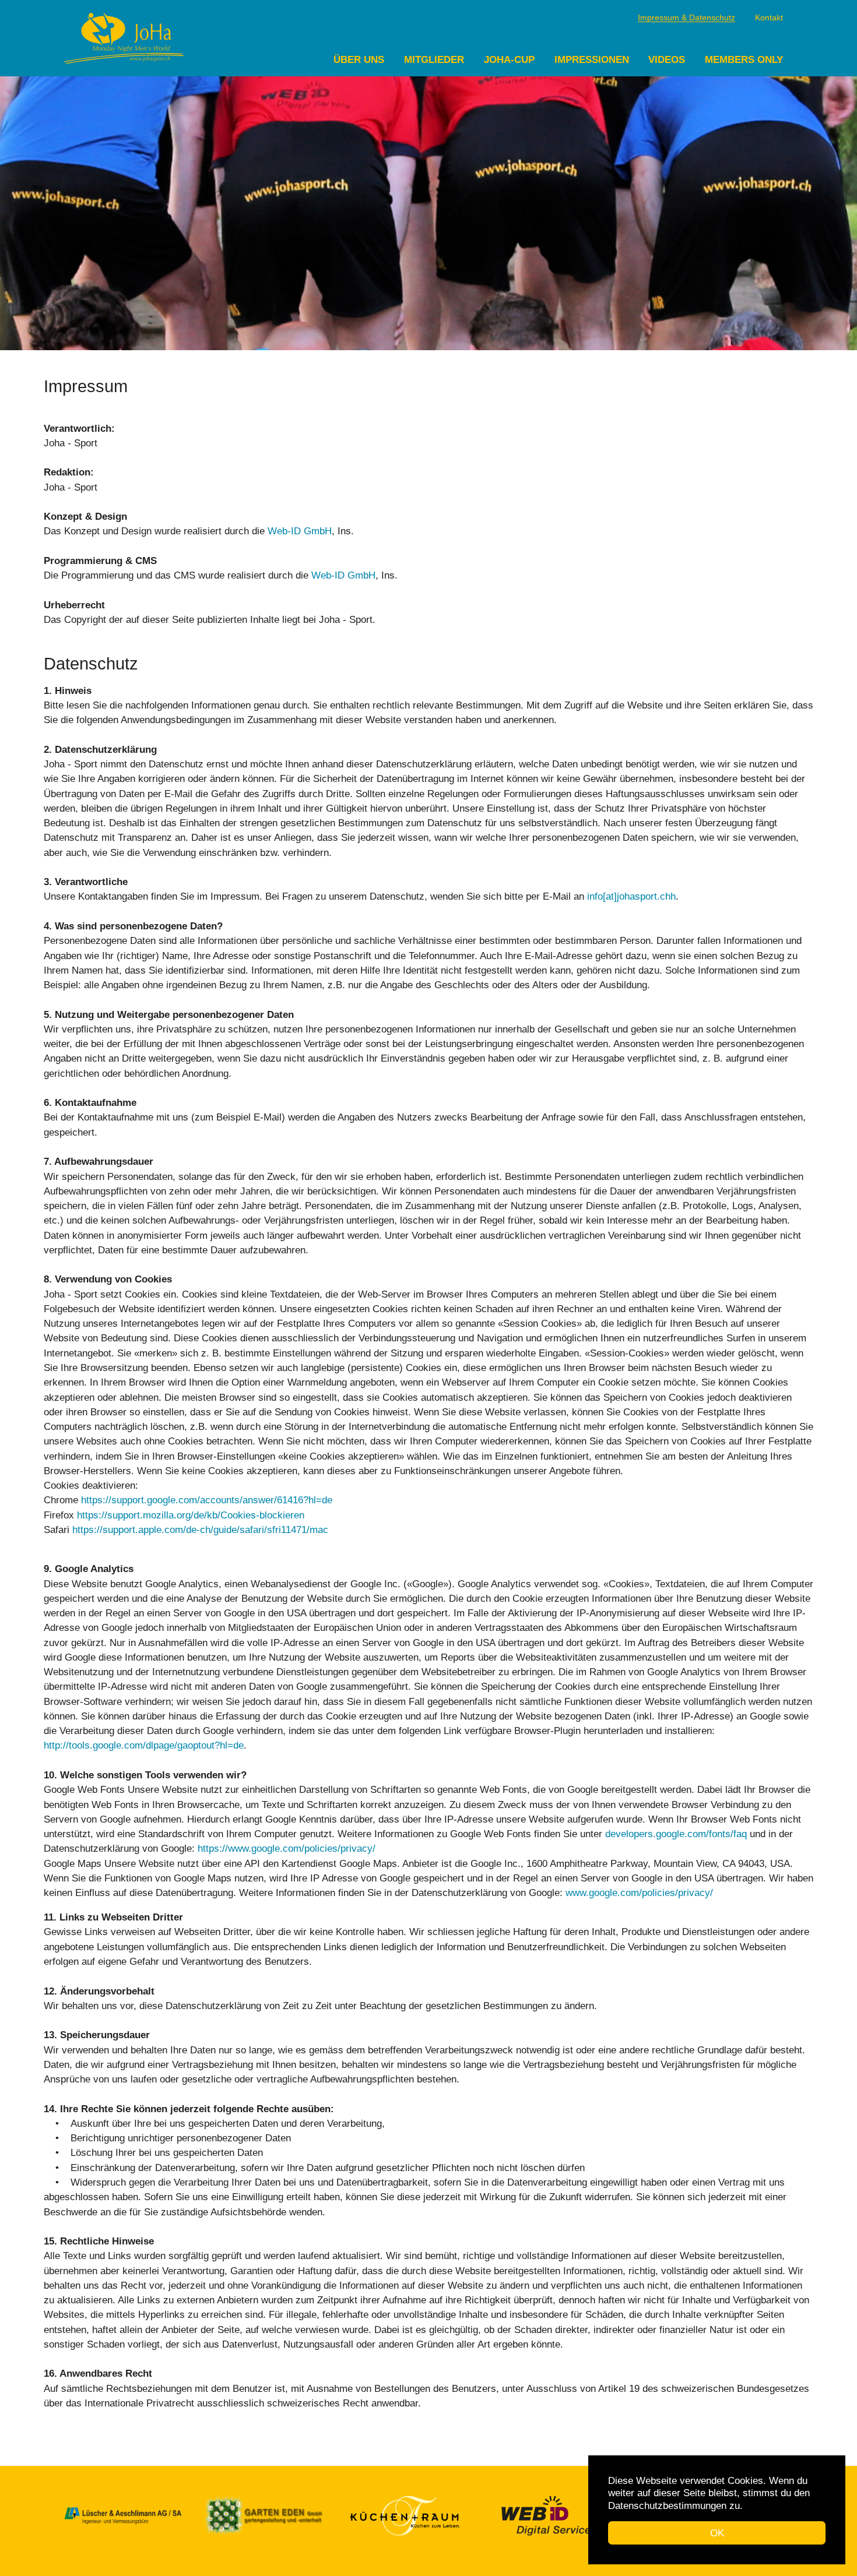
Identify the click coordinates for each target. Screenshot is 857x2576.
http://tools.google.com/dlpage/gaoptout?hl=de (144, 1745)
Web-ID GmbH (300, 531)
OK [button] (717, 2533)
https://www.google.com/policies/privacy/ (287, 1849)
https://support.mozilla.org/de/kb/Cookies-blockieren (191, 1515)
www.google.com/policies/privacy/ (639, 1893)
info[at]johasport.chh (631, 896)
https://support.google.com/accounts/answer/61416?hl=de (207, 1500)
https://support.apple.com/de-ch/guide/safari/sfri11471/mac (200, 1530)
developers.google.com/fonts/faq (676, 1834)
